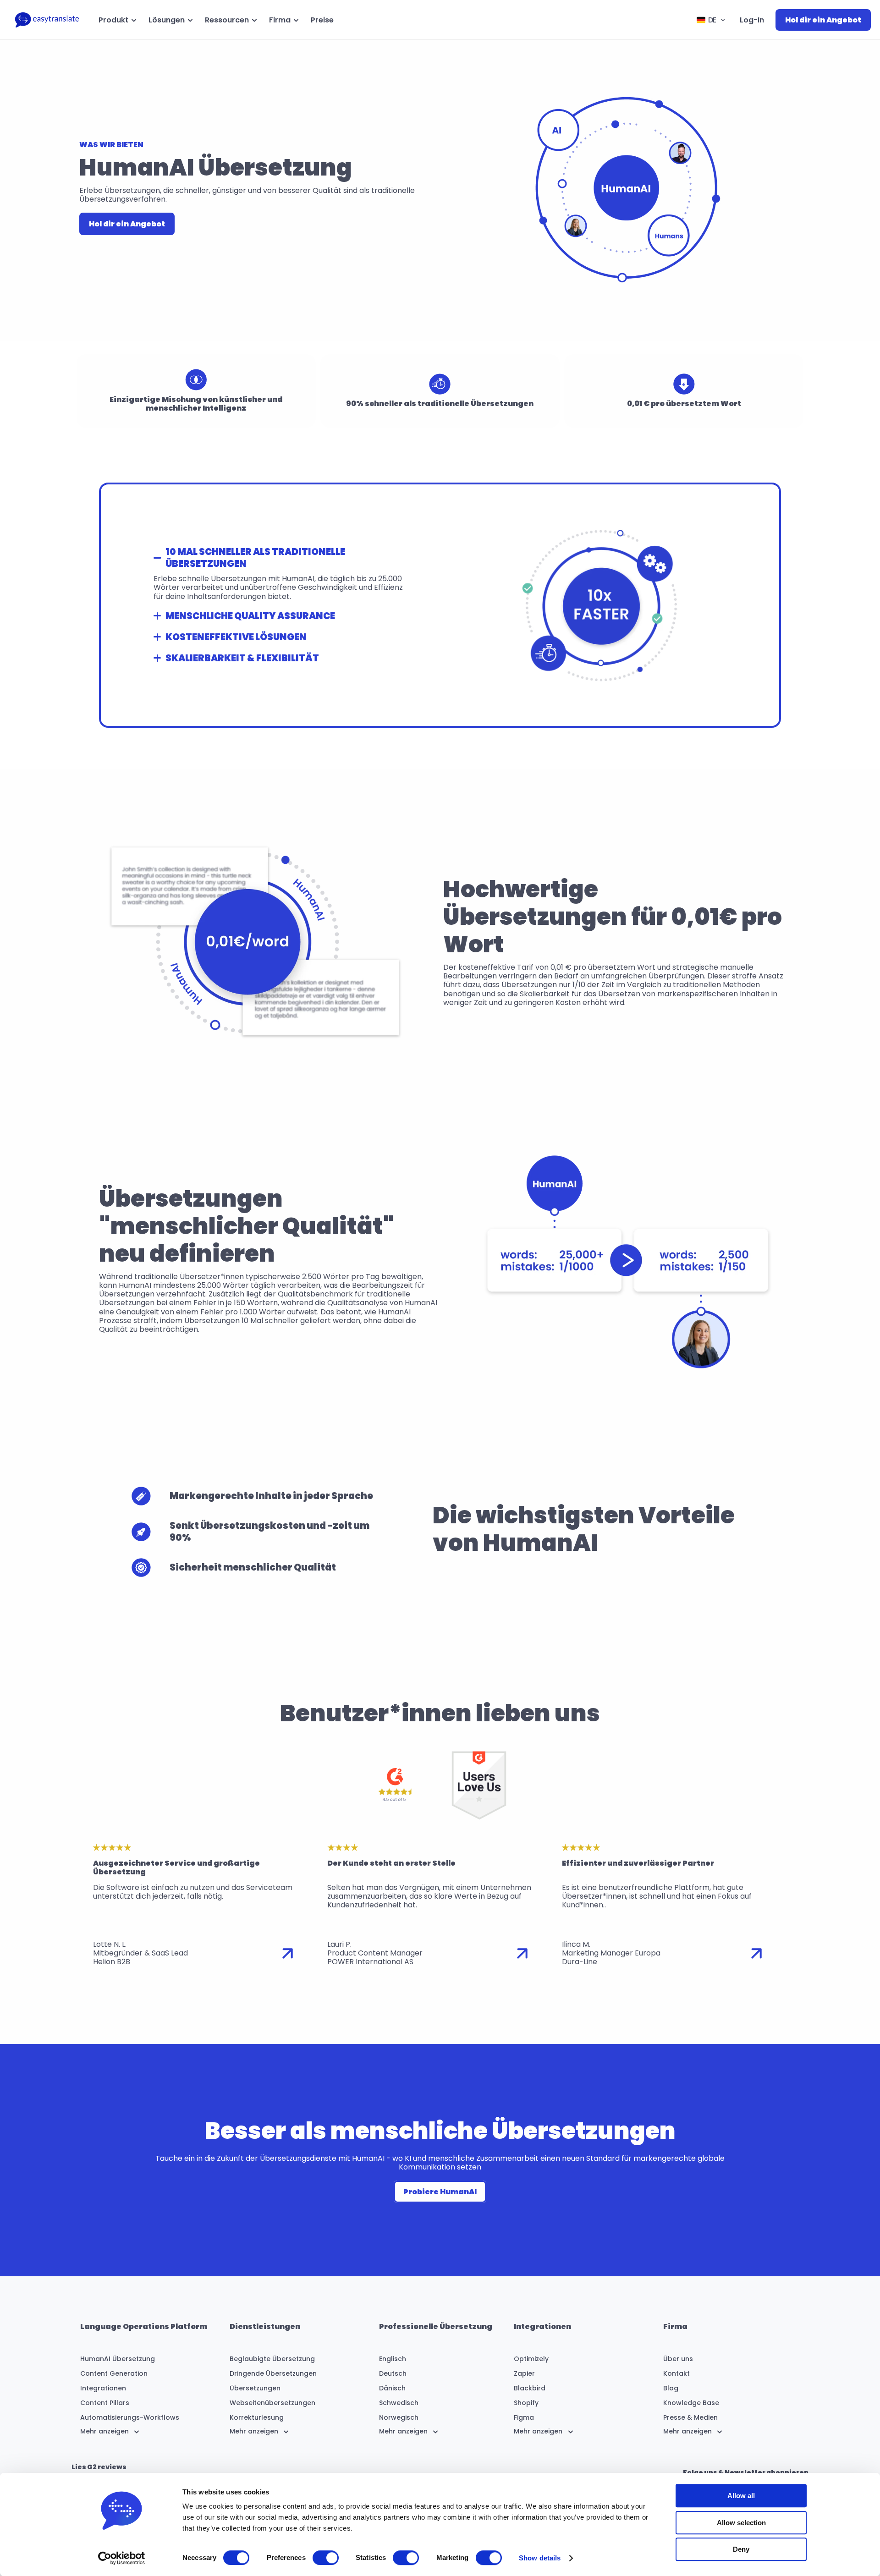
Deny (741, 2549)
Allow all (741, 2496)
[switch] (326, 2558)
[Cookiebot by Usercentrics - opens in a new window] (122, 2558)
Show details (540, 2558)
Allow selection (741, 2523)
